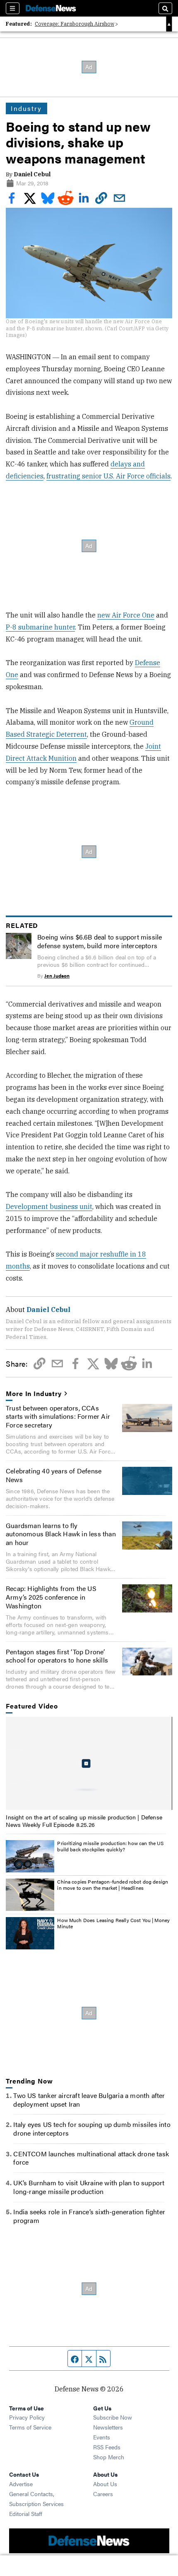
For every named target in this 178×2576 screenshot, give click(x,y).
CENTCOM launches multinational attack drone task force (91, 2158)
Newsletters (108, 2427)
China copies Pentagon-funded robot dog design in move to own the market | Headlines (113, 1885)
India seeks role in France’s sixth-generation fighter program (89, 2216)
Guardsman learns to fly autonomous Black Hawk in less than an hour (61, 1534)
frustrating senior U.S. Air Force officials (108, 476)
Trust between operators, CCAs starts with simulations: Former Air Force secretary (58, 1417)
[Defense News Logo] (51, 8)
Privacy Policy (27, 2417)
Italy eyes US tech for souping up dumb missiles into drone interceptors (92, 2129)
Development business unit (49, 1206)
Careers (103, 2494)
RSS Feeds (107, 2447)
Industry (26, 108)
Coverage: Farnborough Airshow (75, 24)
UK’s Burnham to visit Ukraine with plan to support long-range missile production (89, 2187)
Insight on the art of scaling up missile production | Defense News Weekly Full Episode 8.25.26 (84, 1821)
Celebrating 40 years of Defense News (54, 1475)
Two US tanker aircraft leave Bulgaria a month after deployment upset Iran (89, 2100)
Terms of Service (30, 2427)
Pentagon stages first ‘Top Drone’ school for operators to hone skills (57, 1656)
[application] (89, 1764)
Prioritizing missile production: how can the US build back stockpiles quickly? (110, 1846)
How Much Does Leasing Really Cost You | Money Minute (113, 1923)
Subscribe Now (113, 2417)
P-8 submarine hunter (40, 627)
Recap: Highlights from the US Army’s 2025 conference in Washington (51, 1597)
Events (102, 2437)
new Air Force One (126, 615)
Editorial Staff (26, 2514)
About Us (105, 2484)
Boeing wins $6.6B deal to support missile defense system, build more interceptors (100, 941)
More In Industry (34, 1394)
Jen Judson (57, 976)
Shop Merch (109, 2457)
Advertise (21, 2484)
